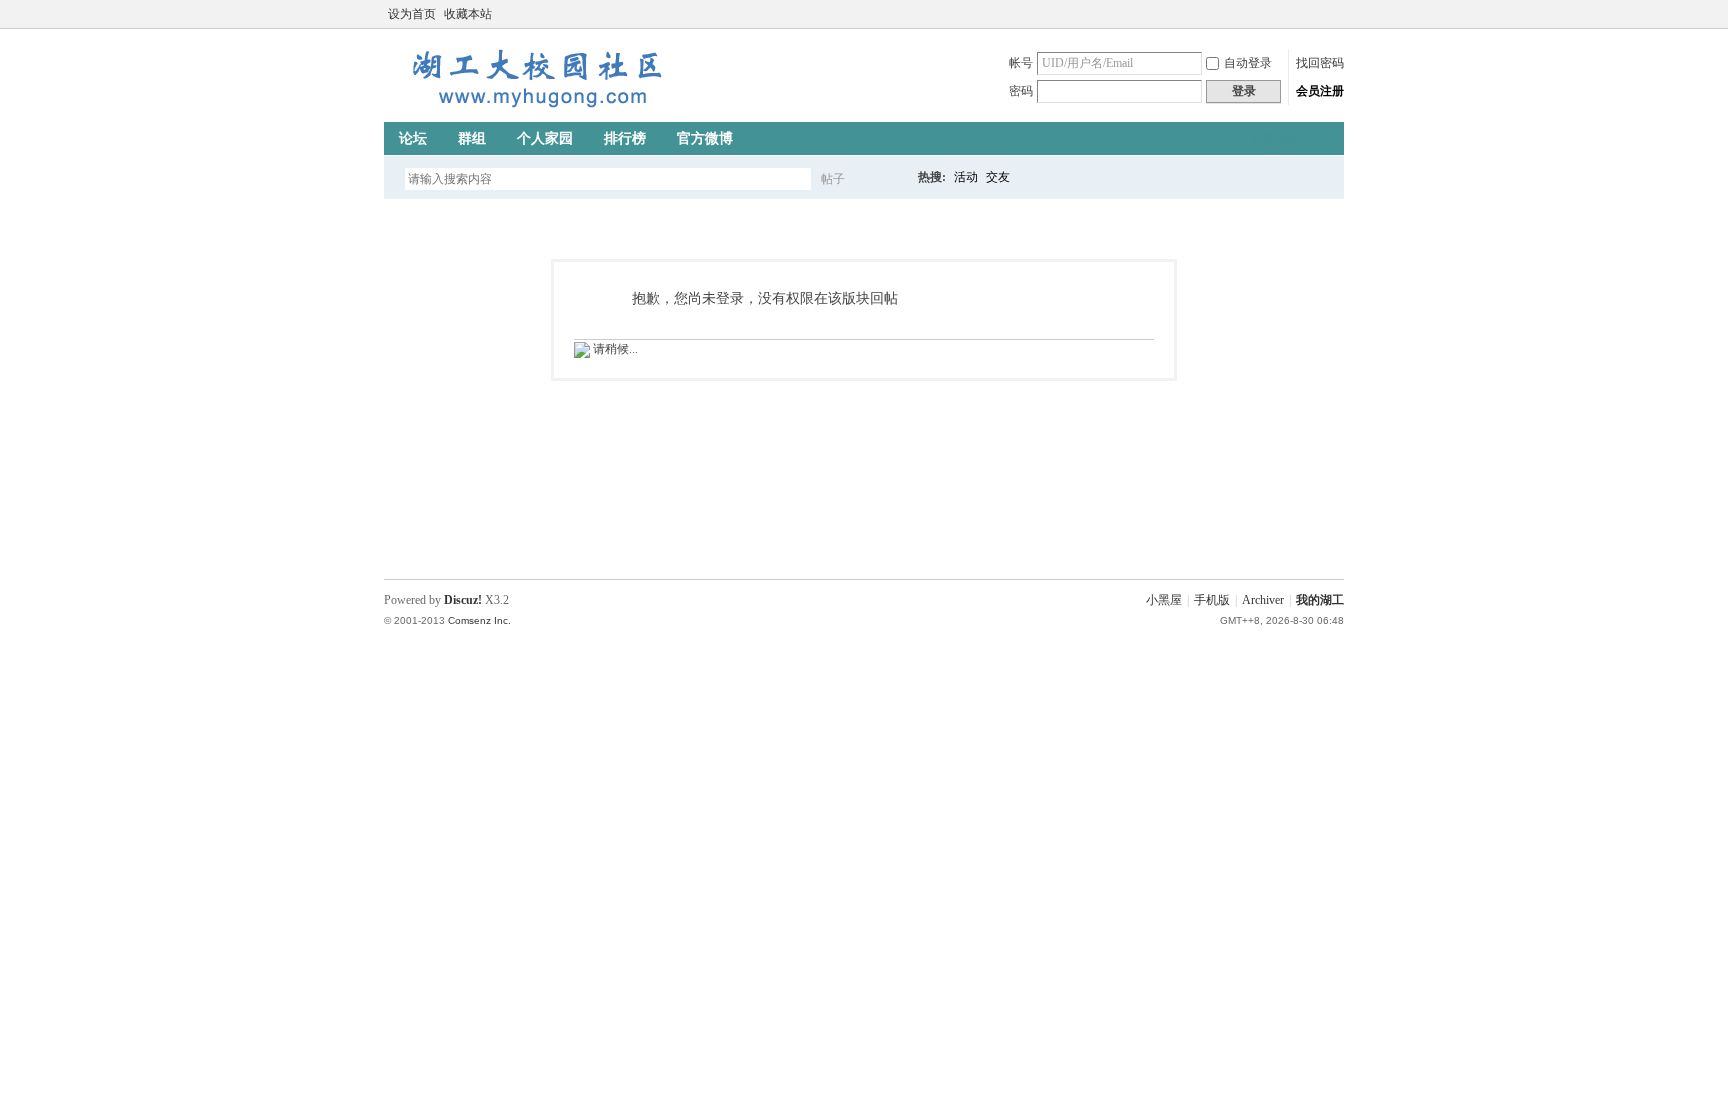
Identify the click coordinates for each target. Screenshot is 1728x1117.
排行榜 (625, 138)
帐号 (1021, 63)
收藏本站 (468, 14)
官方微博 (705, 138)
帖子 (833, 179)
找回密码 (1320, 63)
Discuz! (463, 600)
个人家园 (545, 138)
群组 (472, 138)
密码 (1021, 91)
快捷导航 (1275, 139)
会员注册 (1320, 91)
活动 (966, 177)
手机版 (1212, 600)
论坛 (413, 138)
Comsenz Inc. (479, 620)
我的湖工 (1320, 600)
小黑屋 (1164, 600)
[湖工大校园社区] (534, 110)
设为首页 (412, 14)
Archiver (1263, 600)
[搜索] (891, 178)
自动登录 (1248, 63)
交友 (998, 177)
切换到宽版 (1332, 14)
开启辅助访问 (1316, 14)
